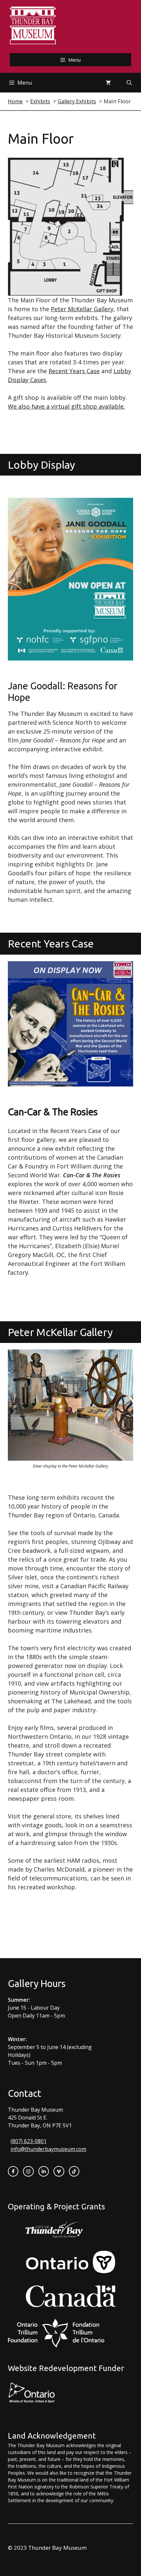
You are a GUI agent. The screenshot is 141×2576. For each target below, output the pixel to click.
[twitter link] (59, 2171)
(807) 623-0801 (29, 2141)
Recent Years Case (74, 371)
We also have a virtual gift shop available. (66, 406)
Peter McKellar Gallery (82, 309)
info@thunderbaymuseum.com (48, 2149)
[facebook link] (13, 2171)
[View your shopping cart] (108, 83)
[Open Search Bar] (129, 83)
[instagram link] (28, 2171)
